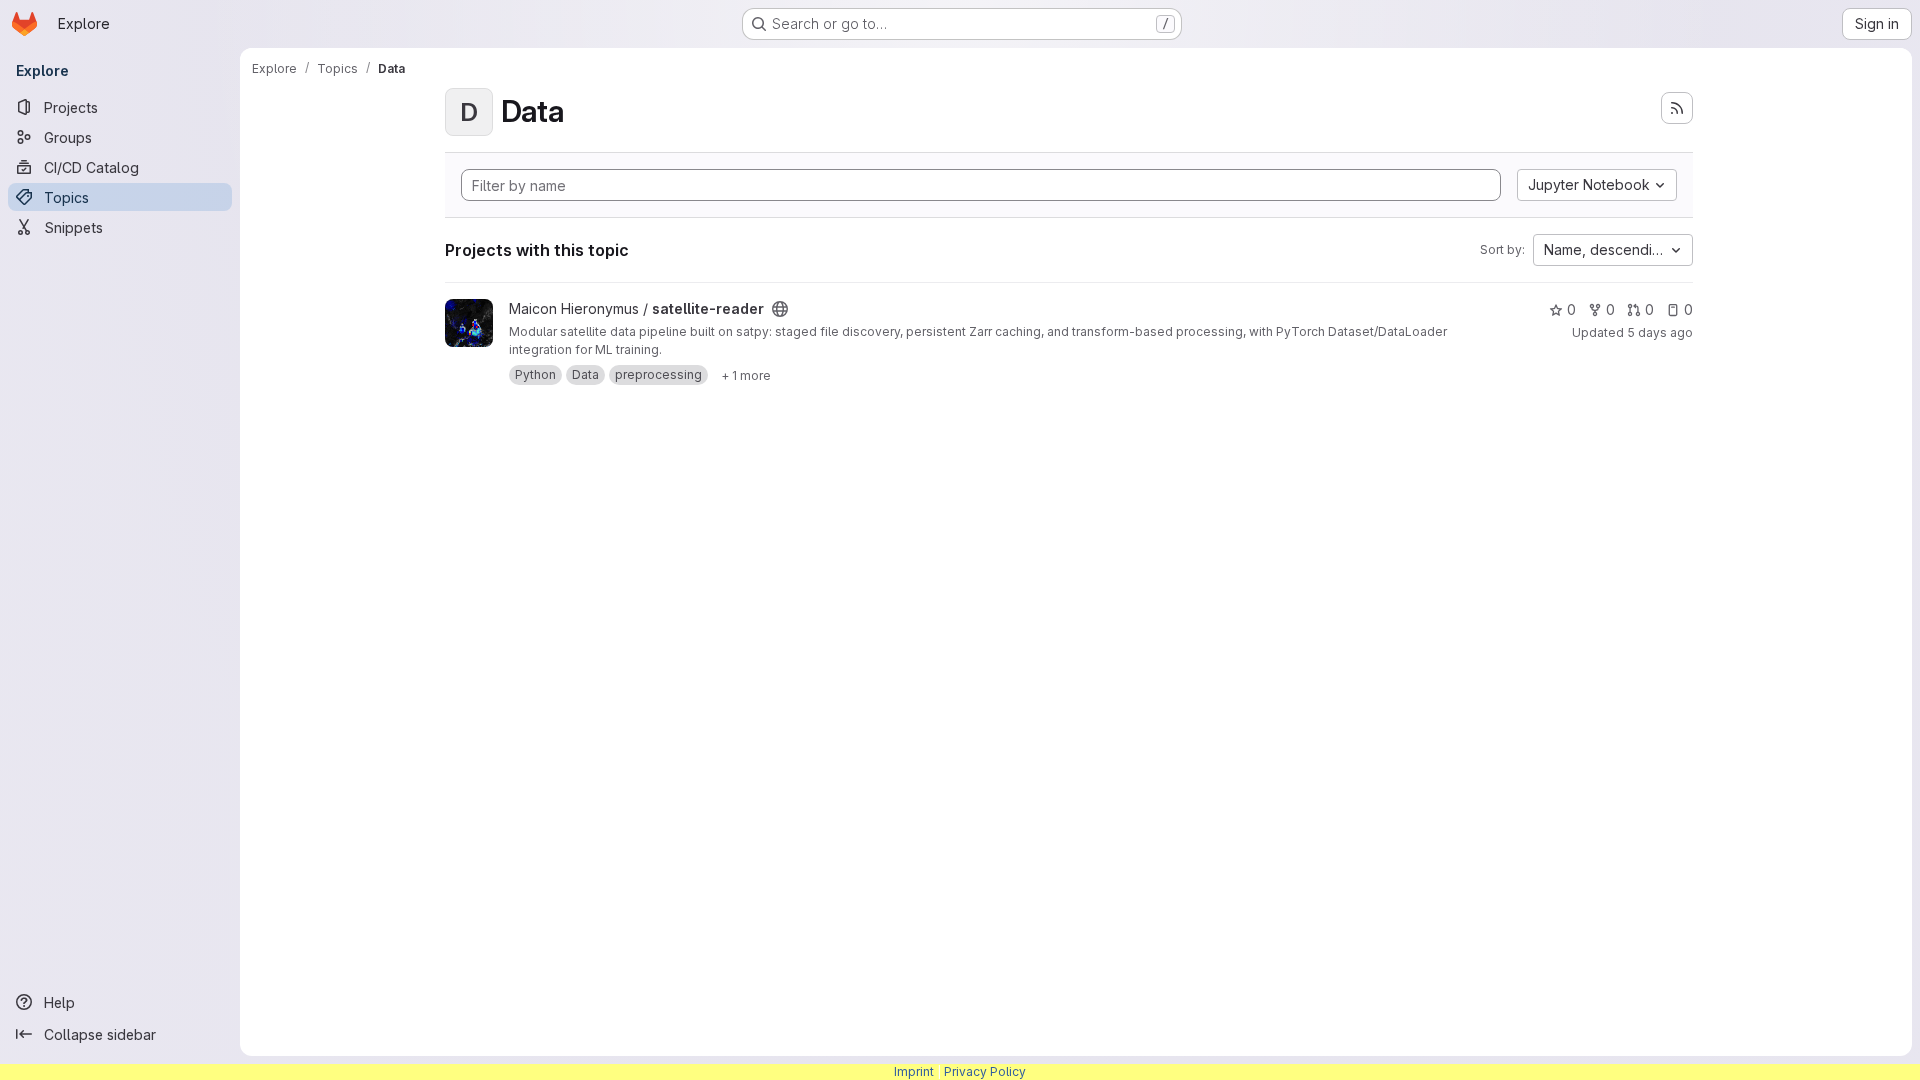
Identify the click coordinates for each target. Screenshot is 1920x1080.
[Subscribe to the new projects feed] (1677, 108)
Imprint (914, 1071)
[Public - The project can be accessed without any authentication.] (780, 309)
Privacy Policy (985, 1071)
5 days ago (1660, 332)
